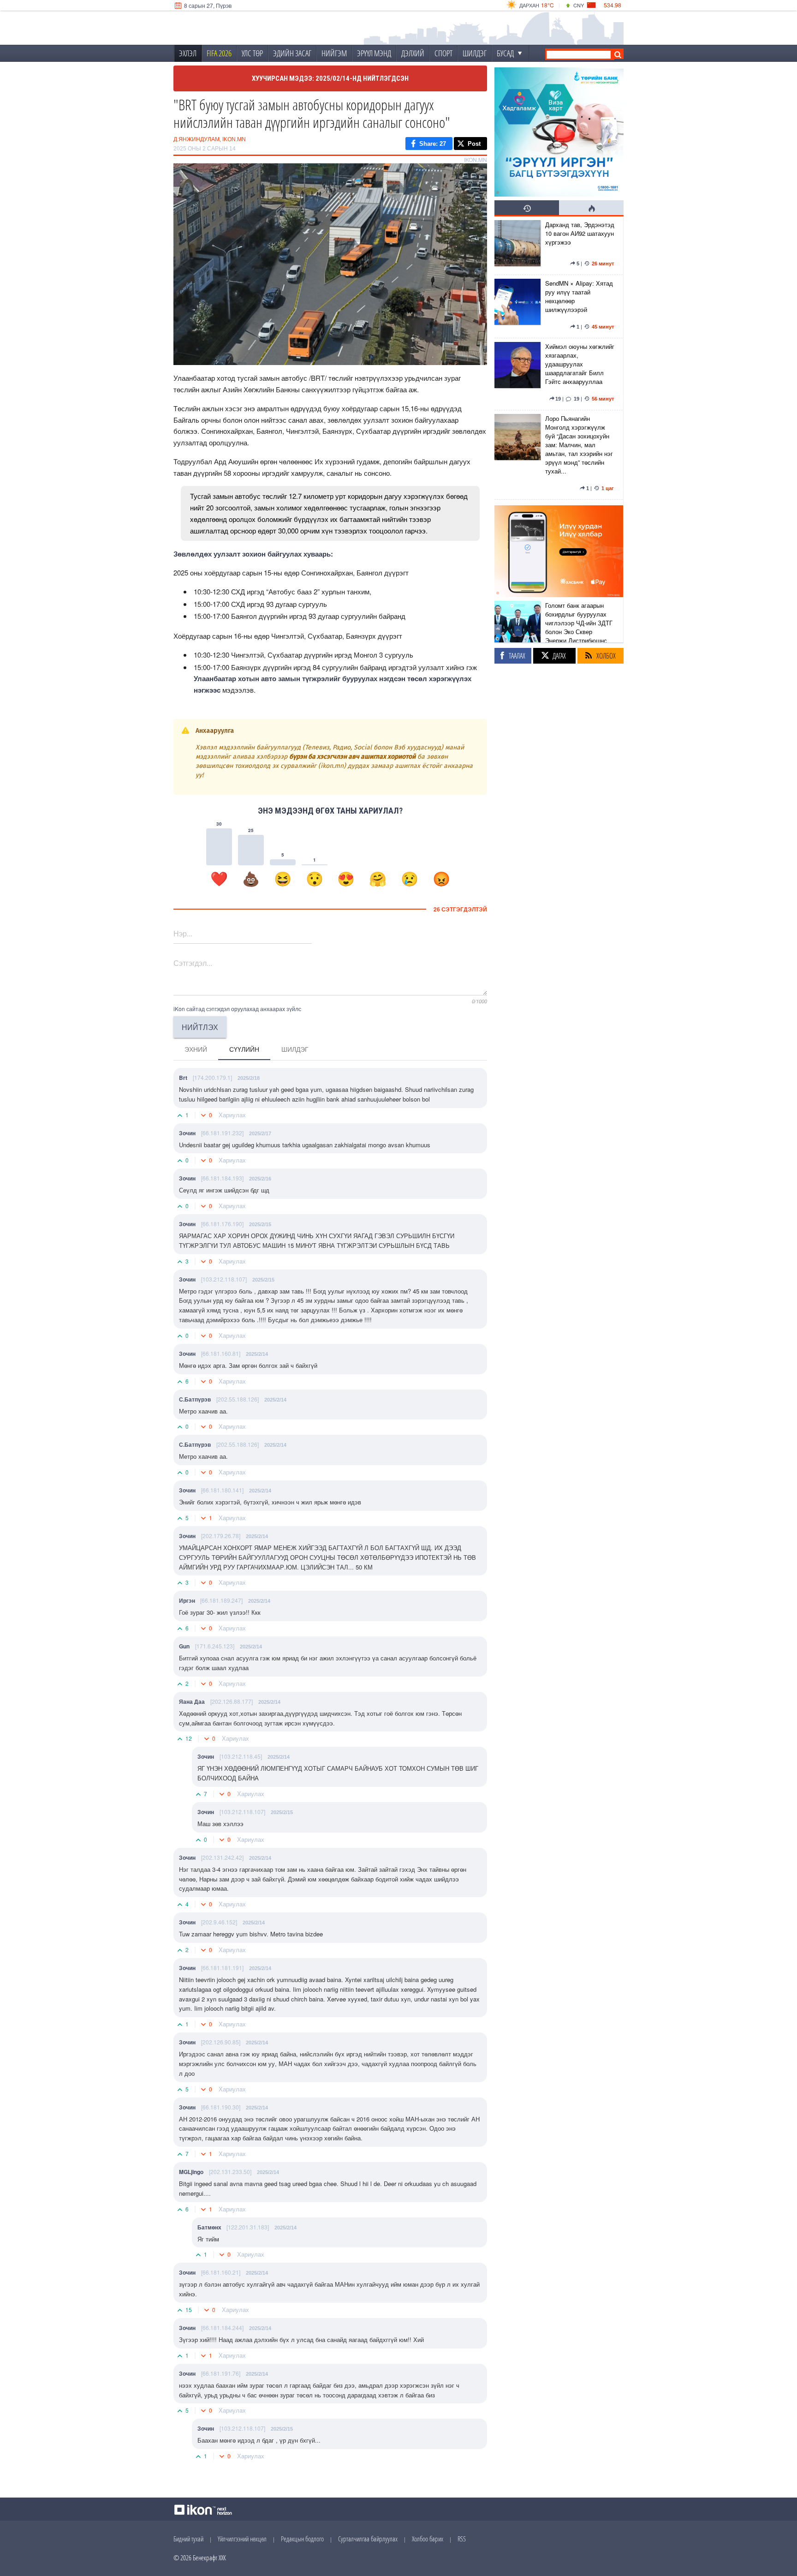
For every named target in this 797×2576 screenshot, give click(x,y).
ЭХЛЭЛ (188, 53)
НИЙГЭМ (334, 53)
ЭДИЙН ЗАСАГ (292, 53)
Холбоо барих (428, 2539)
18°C (547, 5)
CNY (579, 5)
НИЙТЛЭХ (200, 1027)
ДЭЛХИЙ (413, 53)
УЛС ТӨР (252, 53)
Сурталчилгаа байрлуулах (368, 2539)
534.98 (613, 5)
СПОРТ (443, 53)
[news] (517, 246)
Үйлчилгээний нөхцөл (242, 2539)
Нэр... (183, 933)
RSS (462, 2539)
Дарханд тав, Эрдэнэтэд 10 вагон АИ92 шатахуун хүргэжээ (580, 233)
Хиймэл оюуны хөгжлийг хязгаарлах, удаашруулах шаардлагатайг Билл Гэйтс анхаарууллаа (580, 364)
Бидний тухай (188, 2539)
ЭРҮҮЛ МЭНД (374, 53)
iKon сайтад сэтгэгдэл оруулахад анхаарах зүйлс (237, 1009)
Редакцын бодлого (302, 2539)
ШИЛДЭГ (475, 53)
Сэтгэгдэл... (193, 963)
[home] (235, 28)
